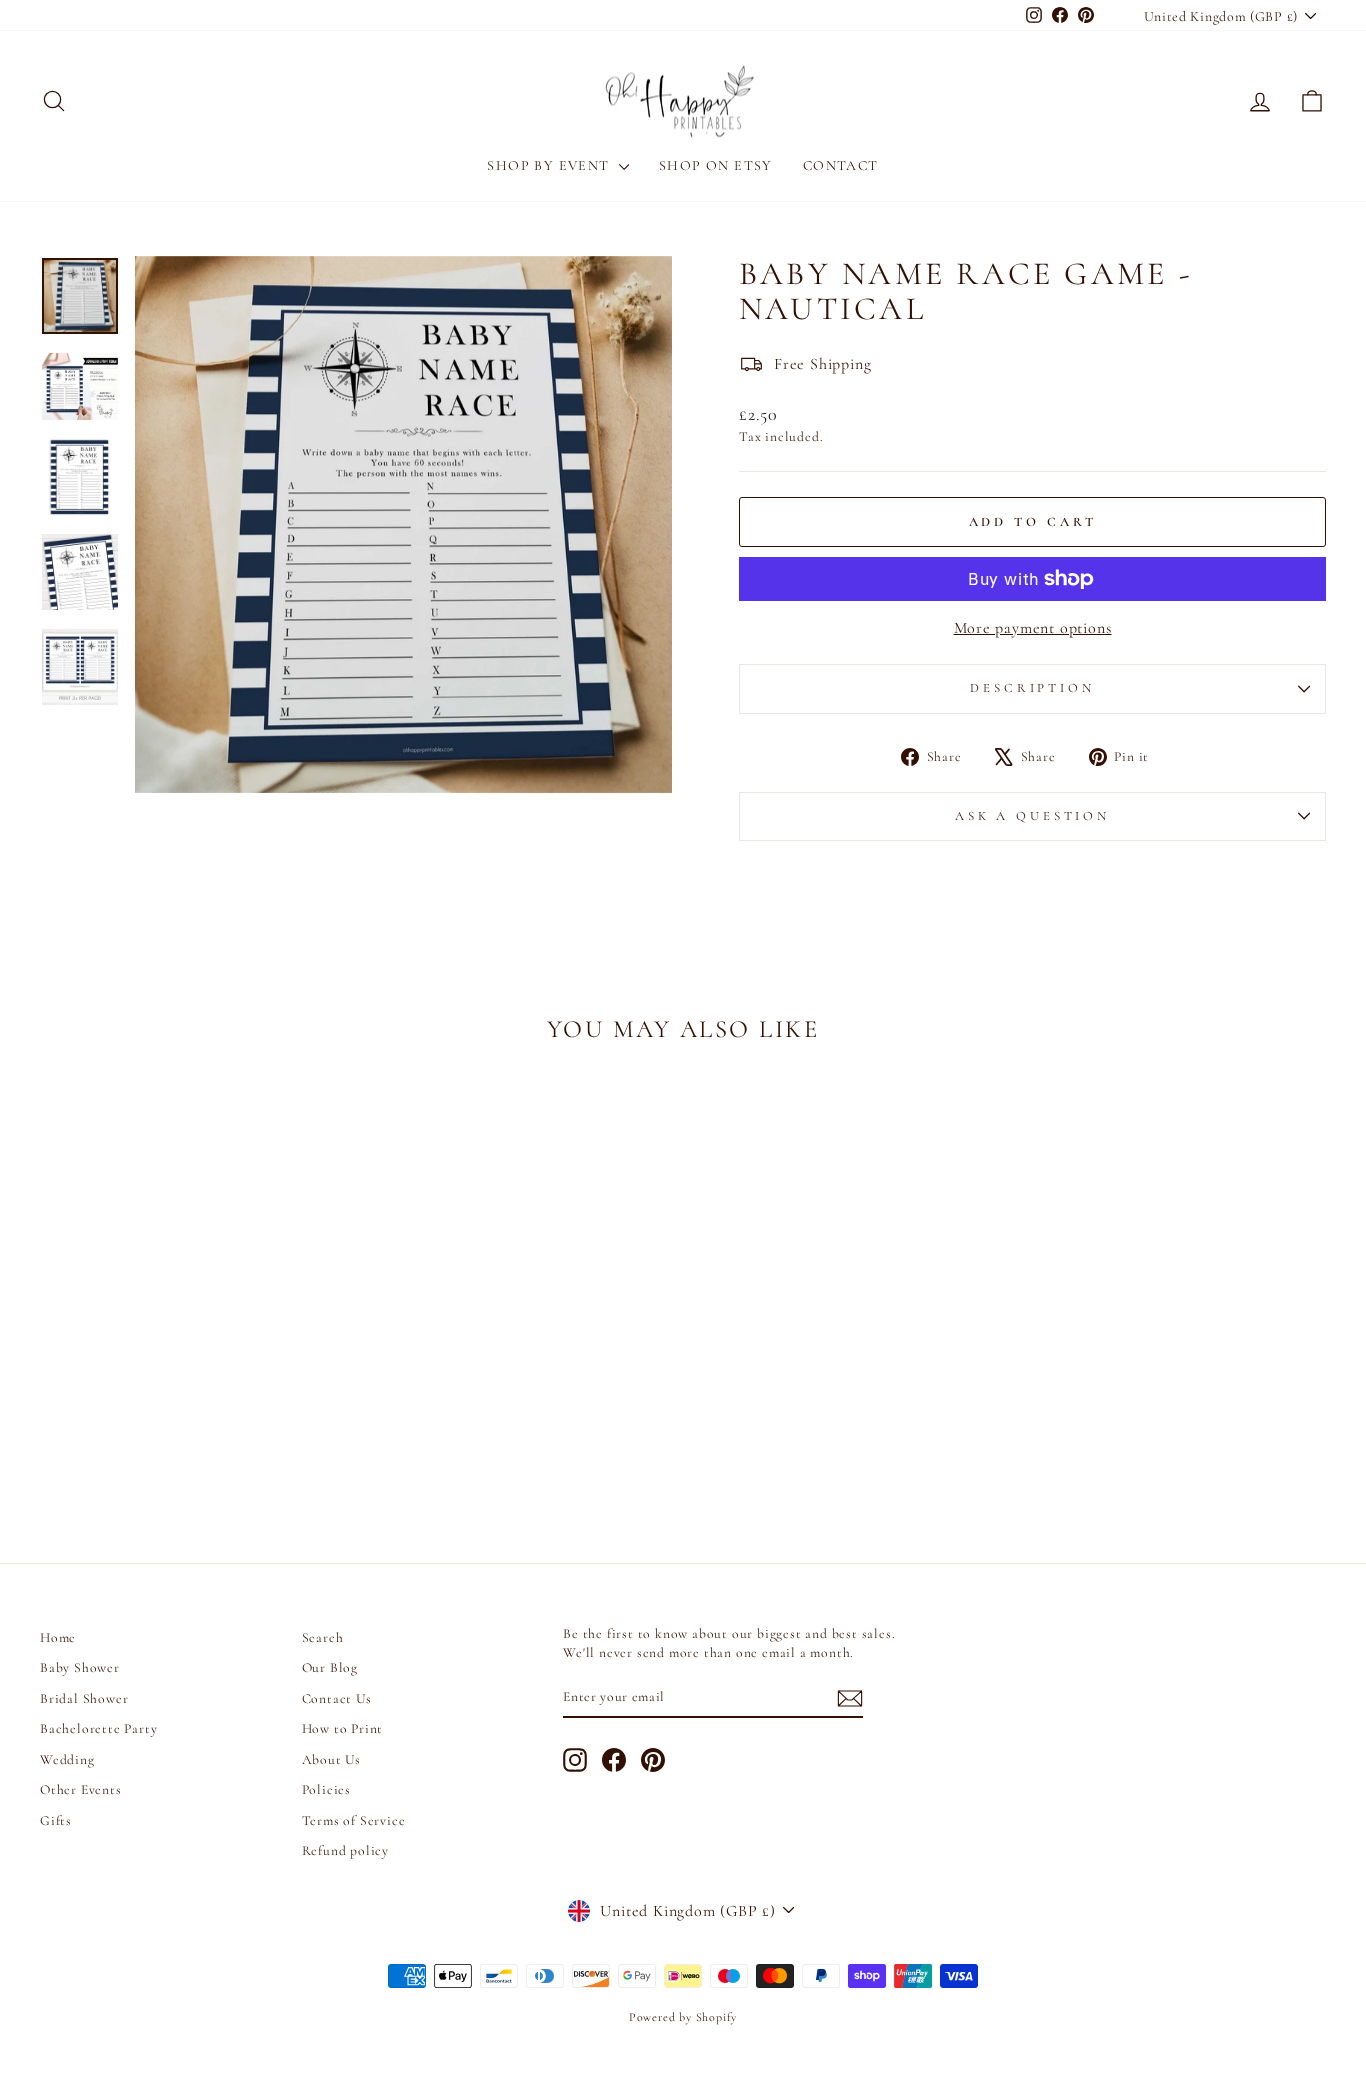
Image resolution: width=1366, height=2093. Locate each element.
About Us (331, 1759)
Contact (841, 165)
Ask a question (1032, 816)
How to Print (343, 1728)
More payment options (1033, 628)
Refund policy (345, 1850)
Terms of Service (354, 1820)
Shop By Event (550, 165)
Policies (326, 1789)
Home (58, 1637)
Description (1032, 688)
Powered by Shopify (683, 2017)
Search (323, 1637)
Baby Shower (80, 1667)
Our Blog (330, 1667)
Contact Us (337, 1698)
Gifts (56, 1820)
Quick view (192, 1376)
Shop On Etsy (716, 165)
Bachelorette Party (98, 1728)
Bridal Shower (84, 1698)
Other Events (81, 1789)
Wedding (67, 1759)
